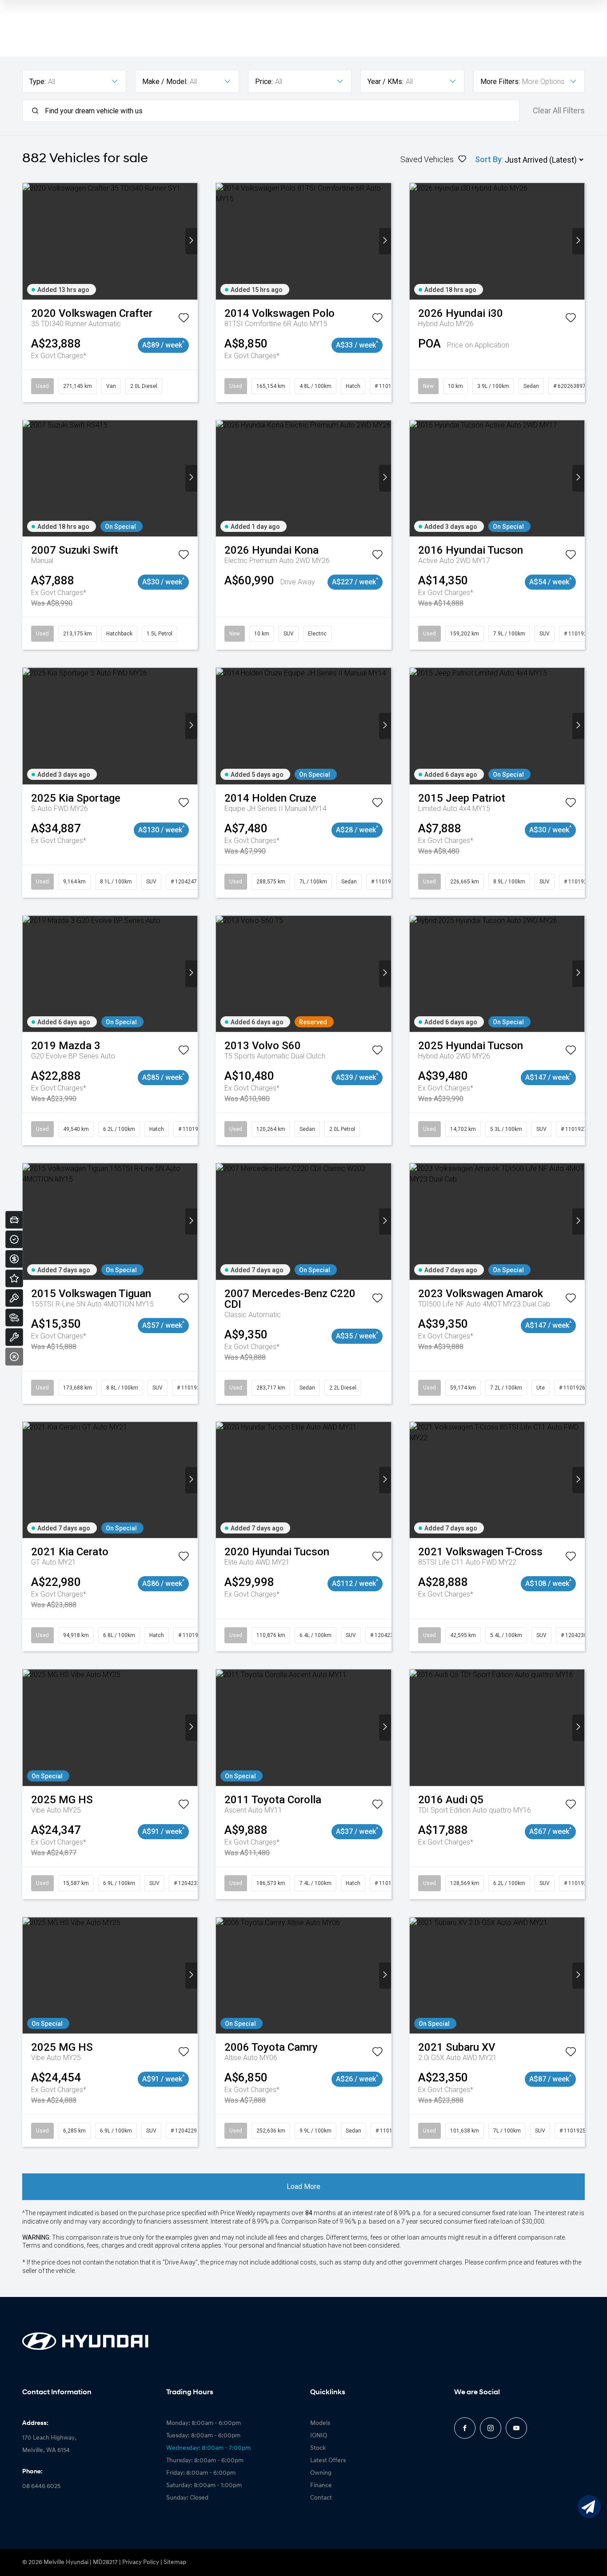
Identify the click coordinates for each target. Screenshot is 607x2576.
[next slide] (191, 241)
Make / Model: (165, 82)
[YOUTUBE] (516, 2428)
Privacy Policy (141, 2562)
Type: (38, 82)
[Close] (14, 1357)
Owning (321, 2473)
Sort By (488, 159)
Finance (321, 2486)
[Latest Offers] (14, 1278)
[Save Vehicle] (184, 320)
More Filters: (500, 82)
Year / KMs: (385, 82)
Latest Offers (328, 2461)
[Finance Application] (14, 1259)
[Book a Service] (14, 1337)
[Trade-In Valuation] (14, 1220)
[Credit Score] (14, 1239)
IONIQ (319, 2436)
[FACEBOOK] (465, 2428)
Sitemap (175, 2562)
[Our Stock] (14, 1318)
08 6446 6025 (41, 2486)
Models (320, 2423)
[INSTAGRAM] (491, 2428)
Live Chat (589, 2507)
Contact (321, 2498)
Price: (264, 82)
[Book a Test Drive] (14, 1298)
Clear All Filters (559, 111)
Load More (303, 2187)
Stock (318, 2448)
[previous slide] (29, 241)
